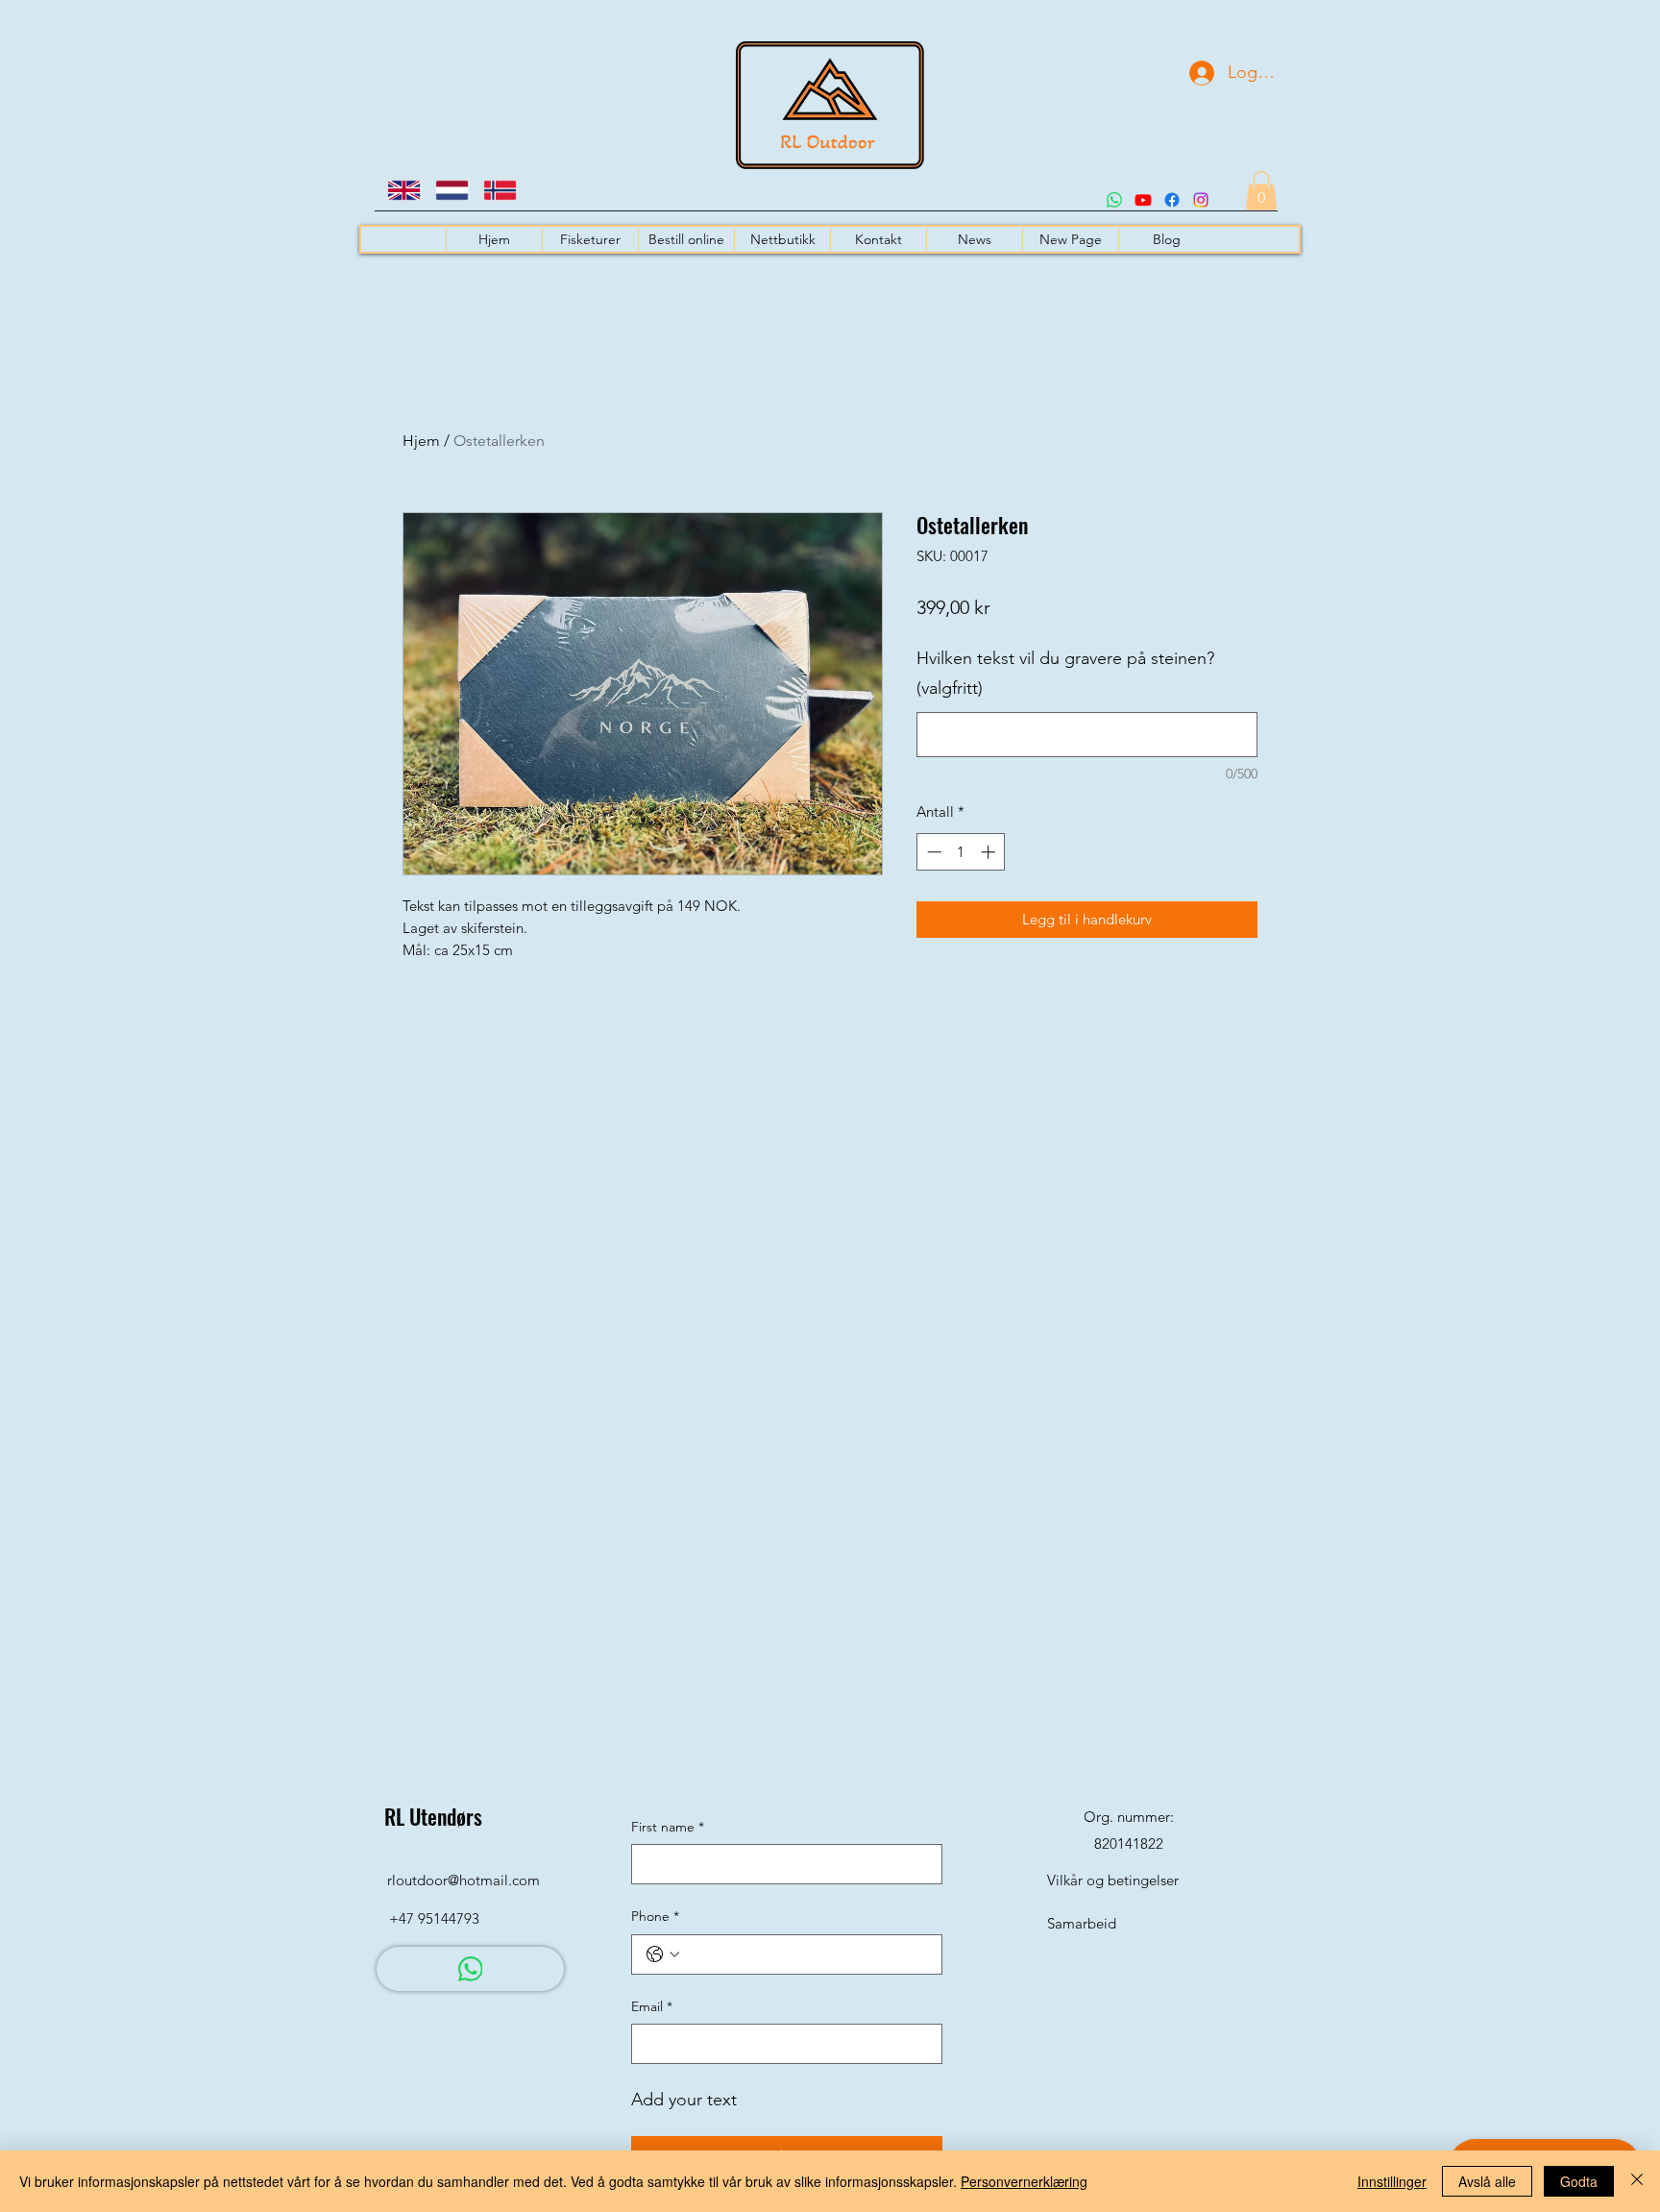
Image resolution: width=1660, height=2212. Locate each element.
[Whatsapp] (1114, 200)
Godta (1579, 2181)
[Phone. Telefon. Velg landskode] (663, 1954)
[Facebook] (1172, 200)
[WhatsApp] (470, 1969)
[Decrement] (932, 852)
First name (668, 1827)
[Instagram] (1201, 200)
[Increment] (990, 852)
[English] (397, 190)
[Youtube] (1143, 200)
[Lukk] (1637, 2181)
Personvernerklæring (1024, 2181)
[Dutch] (445, 190)
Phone (655, 1916)
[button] (1261, 191)
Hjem (421, 441)
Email (652, 2006)
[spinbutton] (961, 852)
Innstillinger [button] (1392, 2181)
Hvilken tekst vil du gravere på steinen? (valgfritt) (1065, 674)
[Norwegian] (493, 190)
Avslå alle (1487, 2181)
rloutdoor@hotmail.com (464, 1880)
